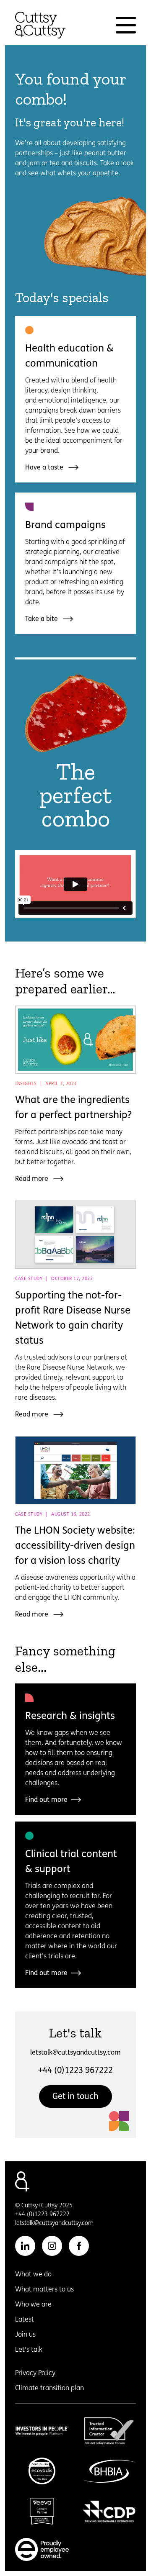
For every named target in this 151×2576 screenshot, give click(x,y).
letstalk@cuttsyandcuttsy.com (75, 2052)
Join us (25, 2334)
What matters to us (44, 2289)
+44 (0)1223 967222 (75, 2070)
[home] (40, 25)
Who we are (33, 2304)
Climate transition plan (49, 2388)
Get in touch (75, 2096)
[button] (126, 25)
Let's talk (29, 2349)
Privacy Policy (35, 2373)
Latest (25, 2319)
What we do (33, 2274)
